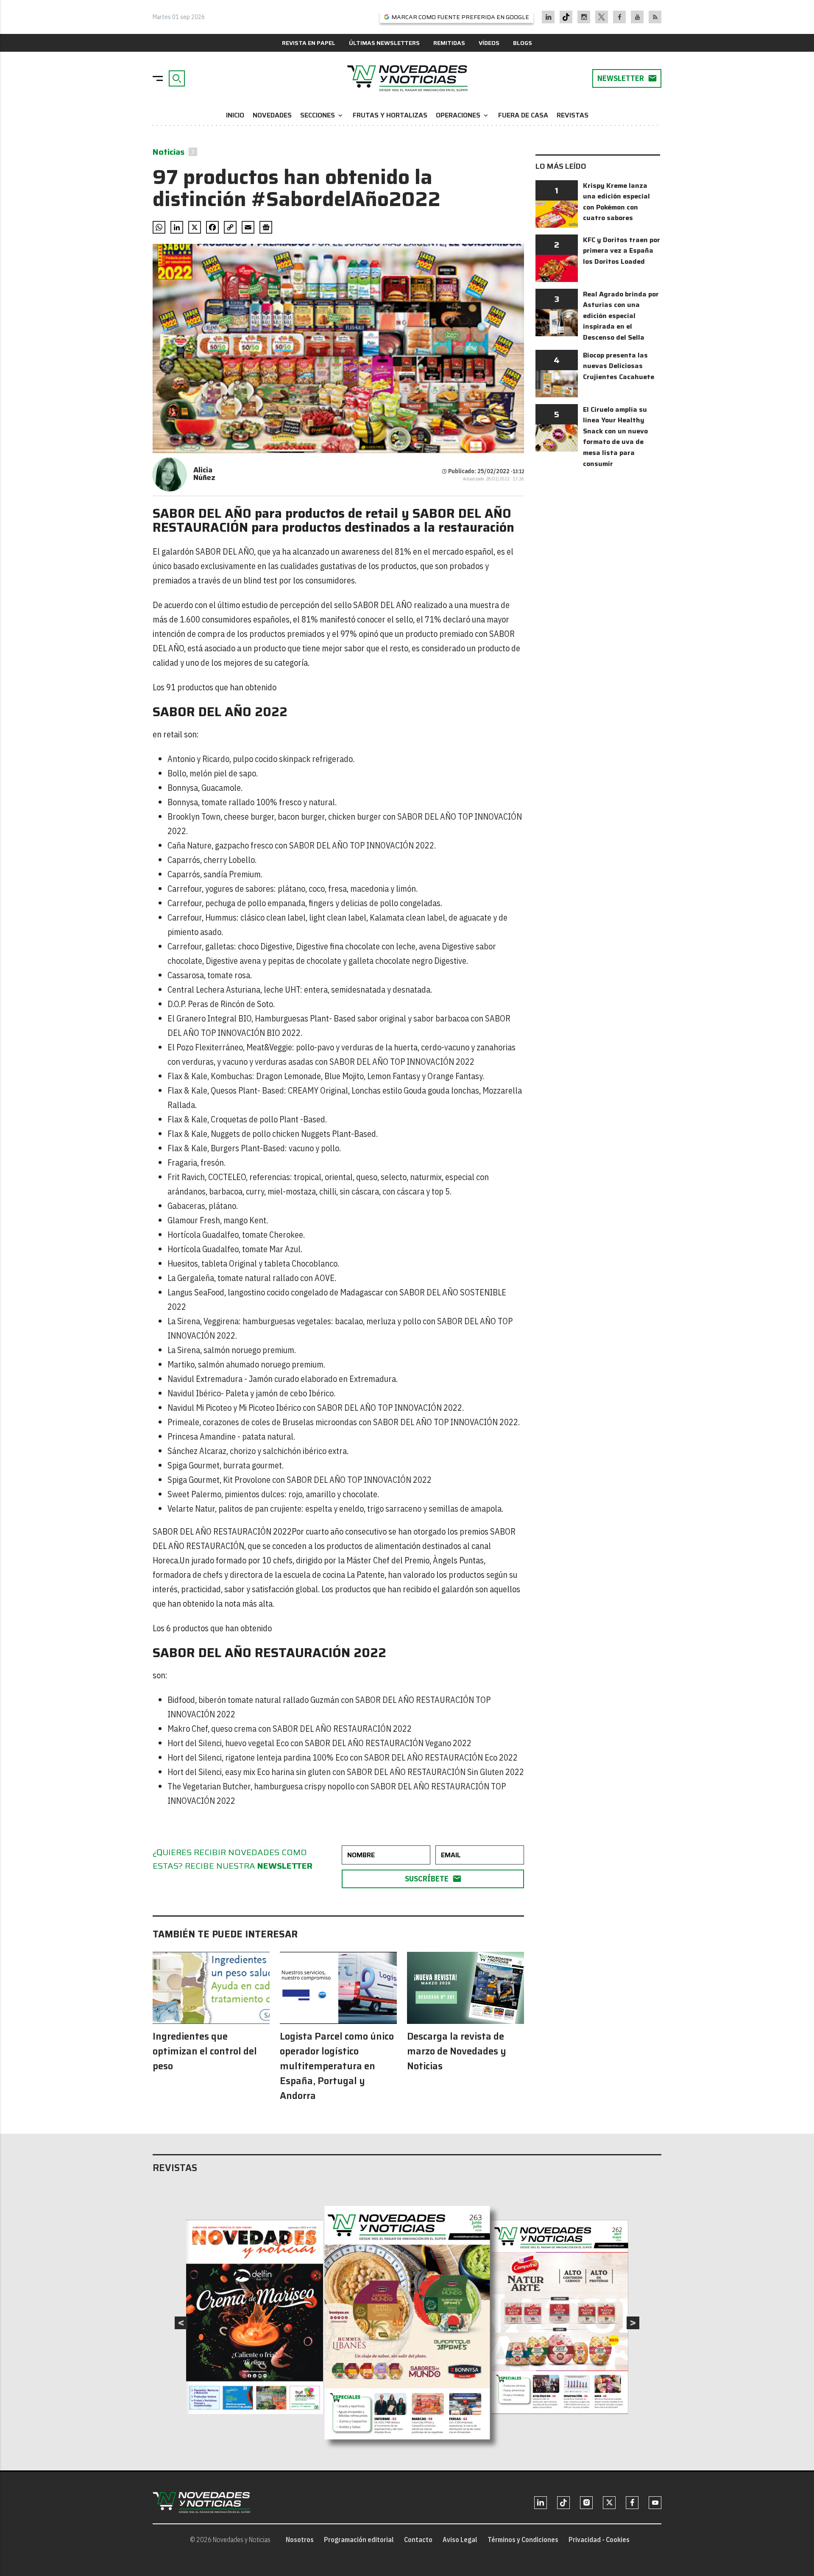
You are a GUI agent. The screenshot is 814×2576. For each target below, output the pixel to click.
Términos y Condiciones (523, 2540)
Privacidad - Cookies (599, 2540)
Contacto (418, 2540)
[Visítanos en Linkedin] (548, 17)
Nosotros (300, 2540)
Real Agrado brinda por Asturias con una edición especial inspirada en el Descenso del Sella (621, 316)
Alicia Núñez (204, 474)
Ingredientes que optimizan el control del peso (205, 2051)
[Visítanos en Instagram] (584, 17)
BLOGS (523, 43)
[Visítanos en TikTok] (566, 17)
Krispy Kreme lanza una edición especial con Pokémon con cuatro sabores (616, 202)
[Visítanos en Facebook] (620, 17)
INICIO (235, 115)
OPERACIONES (463, 115)
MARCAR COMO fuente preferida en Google (460, 17)
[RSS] (655, 17)
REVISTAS (573, 115)
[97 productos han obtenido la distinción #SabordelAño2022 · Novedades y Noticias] (407, 78)
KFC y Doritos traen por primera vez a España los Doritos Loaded (622, 251)
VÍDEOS (489, 43)
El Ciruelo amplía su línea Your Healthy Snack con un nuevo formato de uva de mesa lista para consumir (615, 437)
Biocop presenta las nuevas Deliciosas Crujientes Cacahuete (619, 366)
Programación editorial (359, 2540)
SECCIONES (322, 115)
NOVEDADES (272, 115)
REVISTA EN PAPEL (309, 43)
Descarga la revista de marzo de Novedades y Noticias (457, 2051)
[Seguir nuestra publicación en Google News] (266, 227)
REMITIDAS (449, 43)
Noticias (169, 152)
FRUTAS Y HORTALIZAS (390, 115)
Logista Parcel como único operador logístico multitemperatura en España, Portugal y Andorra (337, 2066)
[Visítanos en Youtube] (637, 17)
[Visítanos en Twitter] (602, 17)
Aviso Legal (460, 2540)
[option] (407, 2323)
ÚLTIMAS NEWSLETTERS (384, 43)
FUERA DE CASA (523, 115)
